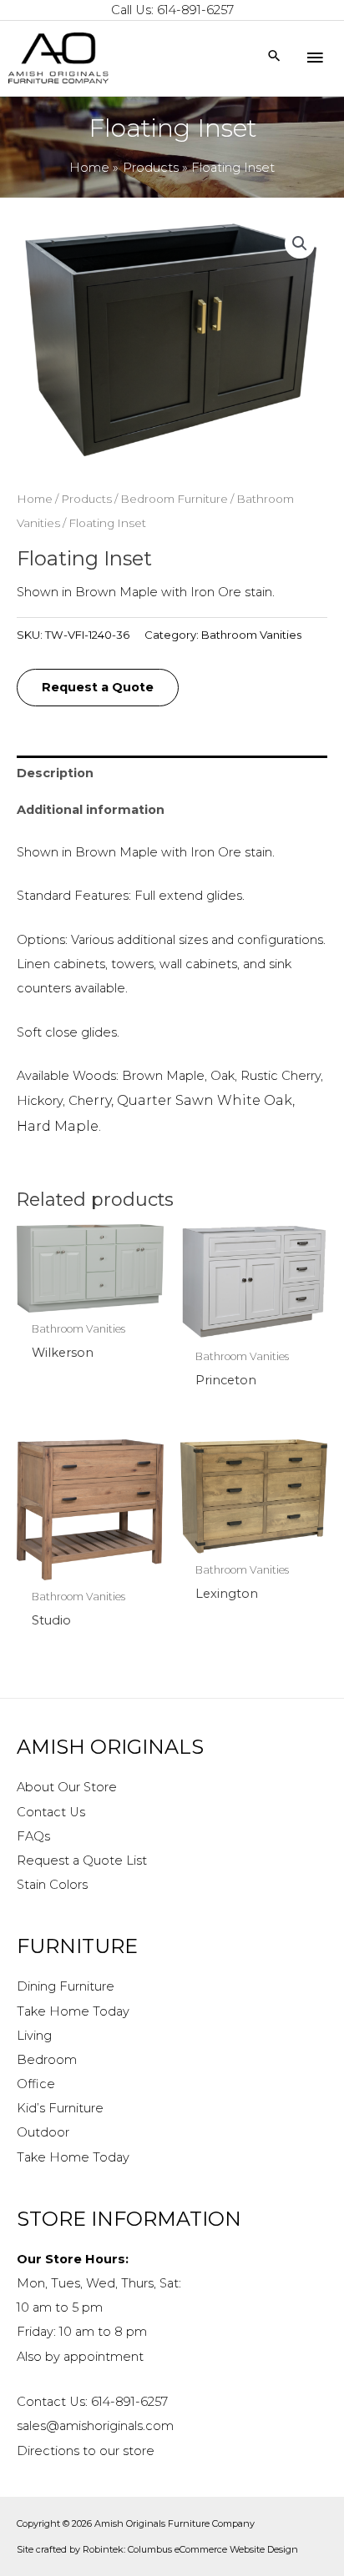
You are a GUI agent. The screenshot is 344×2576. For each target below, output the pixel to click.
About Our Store (67, 1787)
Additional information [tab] (91, 810)
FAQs (33, 1836)
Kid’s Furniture (60, 2108)
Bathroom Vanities (251, 635)
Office (36, 2084)
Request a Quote (98, 687)
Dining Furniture (66, 1986)
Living (34, 2036)
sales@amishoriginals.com (95, 2426)
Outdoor (43, 2132)
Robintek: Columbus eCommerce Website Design (190, 2549)
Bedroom (47, 2060)
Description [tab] (55, 773)
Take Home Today (73, 2011)
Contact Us (51, 1812)
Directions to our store (86, 2451)
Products (86, 499)
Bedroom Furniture (174, 499)
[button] (300, 244)
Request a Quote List (82, 1860)
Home (35, 499)
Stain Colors (52, 1885)
